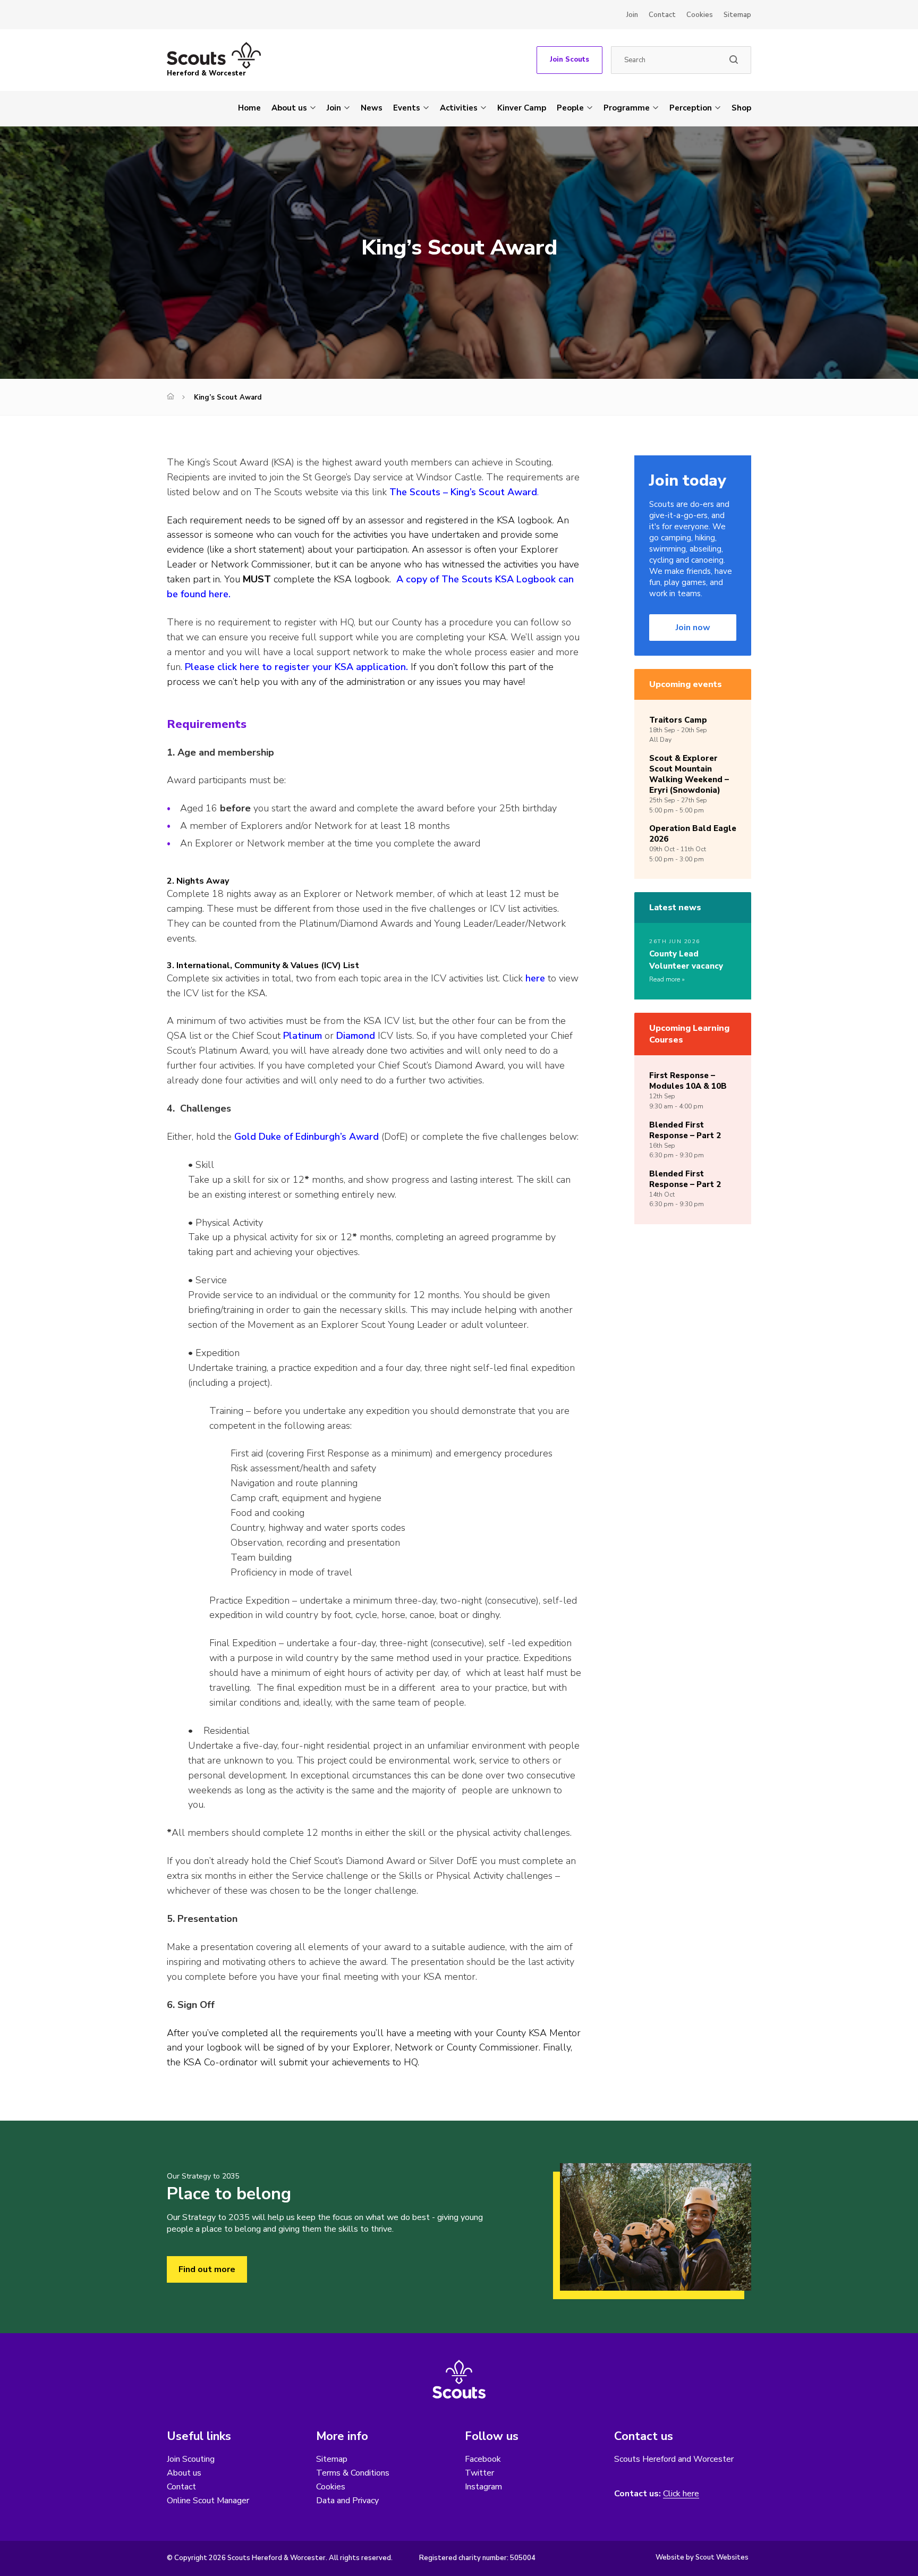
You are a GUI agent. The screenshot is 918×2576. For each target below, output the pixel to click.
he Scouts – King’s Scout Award (467, 492)
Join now (693, 628)
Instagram (483, 2487)
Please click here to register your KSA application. (296, 667)
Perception (691, 108)
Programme (627, 108)
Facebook (483, 2459)
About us (289, 108)
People (570, 108)
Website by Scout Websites (702, 2557)
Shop (741, 108)
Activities (459, 108)
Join (632, 15)
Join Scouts (569, 60)
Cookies (700, 15)
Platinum (303, 1036)
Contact (662, 15)
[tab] (374, 881)
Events (407, 108)
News (372, 108)
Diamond (356, 1036)
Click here (681, 2494)
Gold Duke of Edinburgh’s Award (307, 1137)
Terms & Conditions (353, 2473)
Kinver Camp (522, 108)
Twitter (479, 2473)
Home (249, 108)
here (535, 978)
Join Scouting (191, 2459)
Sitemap (737, 15)
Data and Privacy (347, 2501)
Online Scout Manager (208, 2501)
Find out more (207, 2269)
